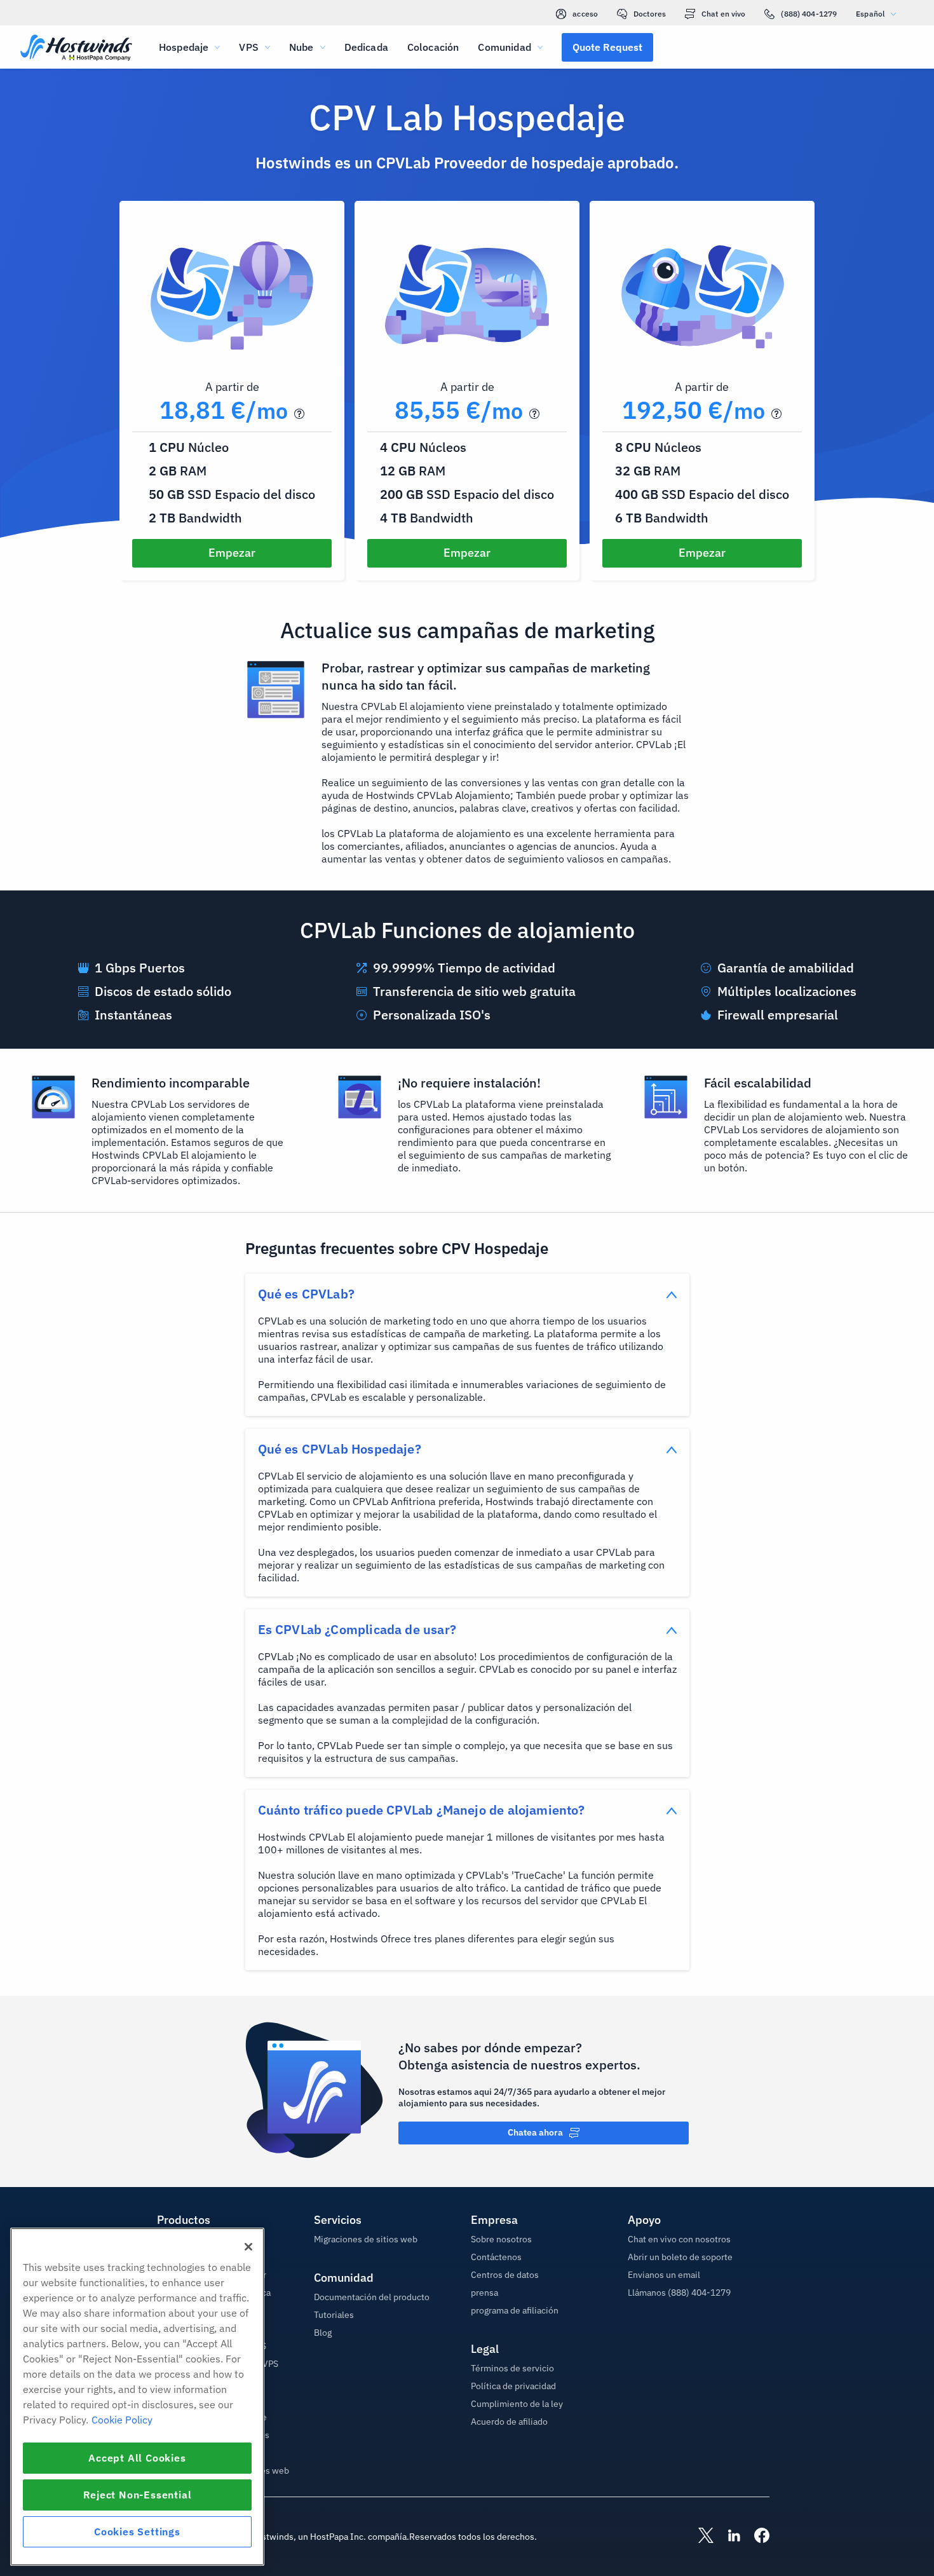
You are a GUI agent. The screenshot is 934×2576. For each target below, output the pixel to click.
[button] (607, 47)
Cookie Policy (122, 2420)
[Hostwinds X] (700, 2537)
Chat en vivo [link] (723, 14)
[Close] (248, 2247)
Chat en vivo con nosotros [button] (679, 2239)
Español (870, 14)
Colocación (433, 47)
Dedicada (366, 47)
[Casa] (76, 49)
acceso (585, 14)
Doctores (650, 14)
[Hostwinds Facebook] (755, 2537)
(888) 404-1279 (809, 14)
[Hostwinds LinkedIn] (728, 2537)
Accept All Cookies (137, 2458)
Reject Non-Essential (138, 2495)
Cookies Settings (137, 2532)
